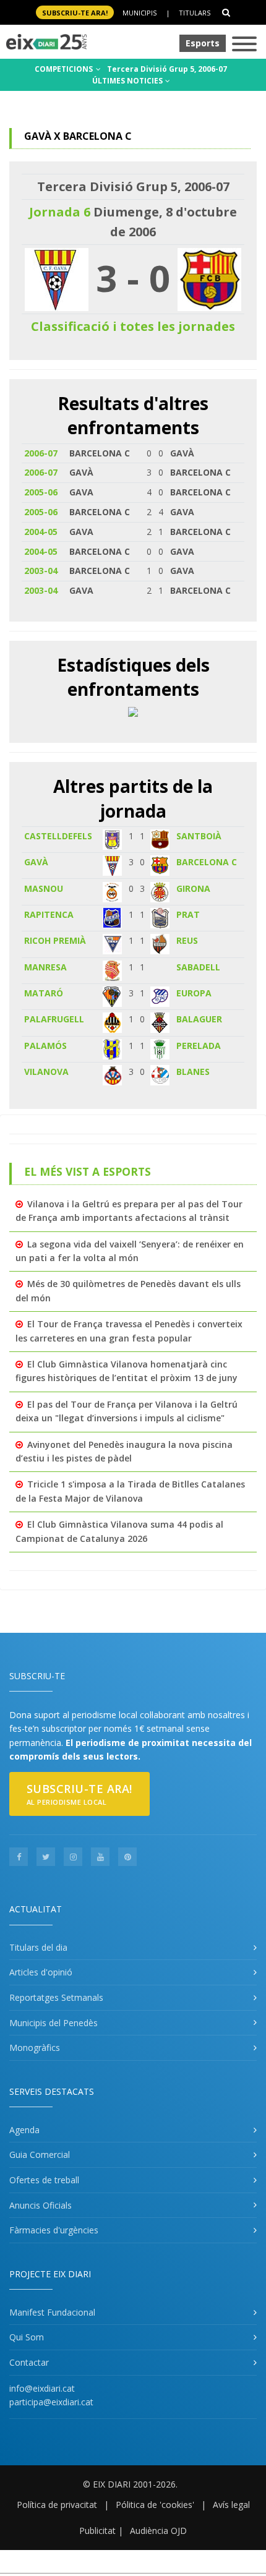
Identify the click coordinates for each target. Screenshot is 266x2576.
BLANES (193, 1072)
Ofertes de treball (44, 2180)
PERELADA (199, 1046)
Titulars (195, 13)
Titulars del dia (38, 1947)
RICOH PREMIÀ (55, 940)
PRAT (188, 914)
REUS (187, 940)
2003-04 (41, 571)
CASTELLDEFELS (58, 836)
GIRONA (193, 888)
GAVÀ (36, 862)
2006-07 (41, 453)
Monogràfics (35, 2048)
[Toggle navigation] (244, 45)
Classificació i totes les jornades (133, 326)
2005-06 (41, 492)
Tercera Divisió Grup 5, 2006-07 (167, 69)
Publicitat (97, 2531)
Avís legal (231, 2505)
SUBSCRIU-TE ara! (75, 13)
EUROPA (194, 993)
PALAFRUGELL (54, 1019)
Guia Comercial (40, 2155)
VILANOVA (46, 1072)
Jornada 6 (60, 212)
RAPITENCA (49, 914)
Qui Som (27, 2337)
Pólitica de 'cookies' (155, 2505)
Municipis (139, 13)
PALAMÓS (45, 1046)
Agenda (24, 2130)
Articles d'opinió (41, 1972)
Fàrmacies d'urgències (54, 2230)
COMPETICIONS (65, 69)
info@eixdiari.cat (42, 2388)
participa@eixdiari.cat (51, 2402)
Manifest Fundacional (52, 2312)
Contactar (29, 2362)
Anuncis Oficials (41, 2205)
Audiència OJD (158, 2531)
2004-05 (41, 532)
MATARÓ (44, 993)
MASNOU (44, 888)
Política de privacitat (57, 2505)
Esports (203, 43)
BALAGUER (199, 1019)
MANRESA (45, 967)
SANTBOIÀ (199, 836)
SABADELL (198, 967)
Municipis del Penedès (54, 2023)
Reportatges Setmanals (56, 1997)
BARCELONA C (207, 862)
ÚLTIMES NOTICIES (128, 81)
